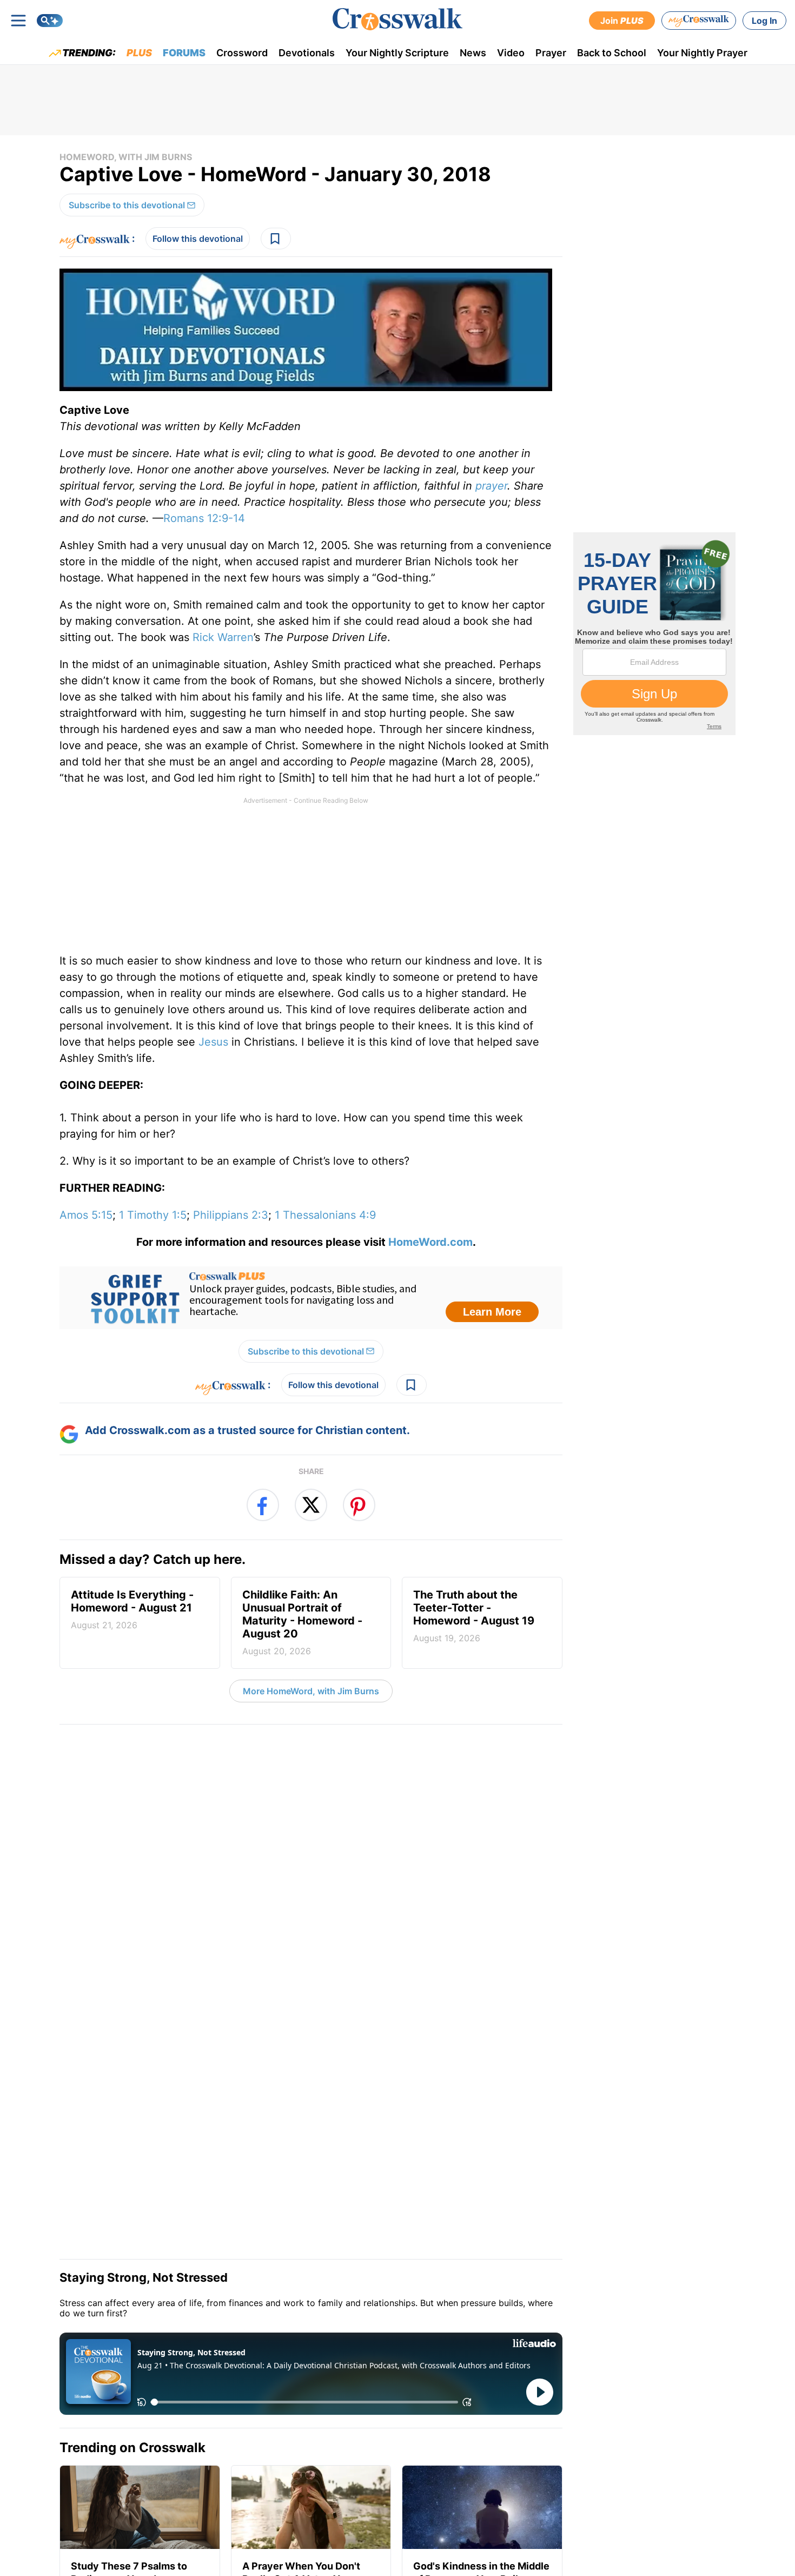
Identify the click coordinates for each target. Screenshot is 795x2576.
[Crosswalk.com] (398, 19)
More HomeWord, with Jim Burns (311, 1691)
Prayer (551, 53)
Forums (184, 53)
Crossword (242, 53)
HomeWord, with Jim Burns (126, 157)
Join (622, 21)
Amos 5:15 (86, 1215)
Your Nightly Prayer (702, 53)
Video (511, 53)
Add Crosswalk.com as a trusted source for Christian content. (247, 1430)
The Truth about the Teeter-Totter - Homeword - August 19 (474, 1616)
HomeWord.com (430, 1242)
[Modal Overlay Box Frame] (311, 1298)
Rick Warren (223, 637)
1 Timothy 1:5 (153, 1215)
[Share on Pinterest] (359, 1505)
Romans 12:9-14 (204, 518)
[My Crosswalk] (699, 21)
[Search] (50, 21)
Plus (139, 53)
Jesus (213, 1042)
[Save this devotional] (276, 239)
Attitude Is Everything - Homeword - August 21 (132, 1609)
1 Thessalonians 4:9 (325, 1215)
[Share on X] (311, 1505)
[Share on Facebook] (263, 1505)
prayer (491, 486)
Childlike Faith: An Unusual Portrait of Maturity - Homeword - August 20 (302, 1622)
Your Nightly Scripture (397, 53)
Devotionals (307, 53)
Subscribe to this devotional (127, 205)
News (473, 53)
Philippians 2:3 (231, 1215)
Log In (764, 21)
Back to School (612, 53)
